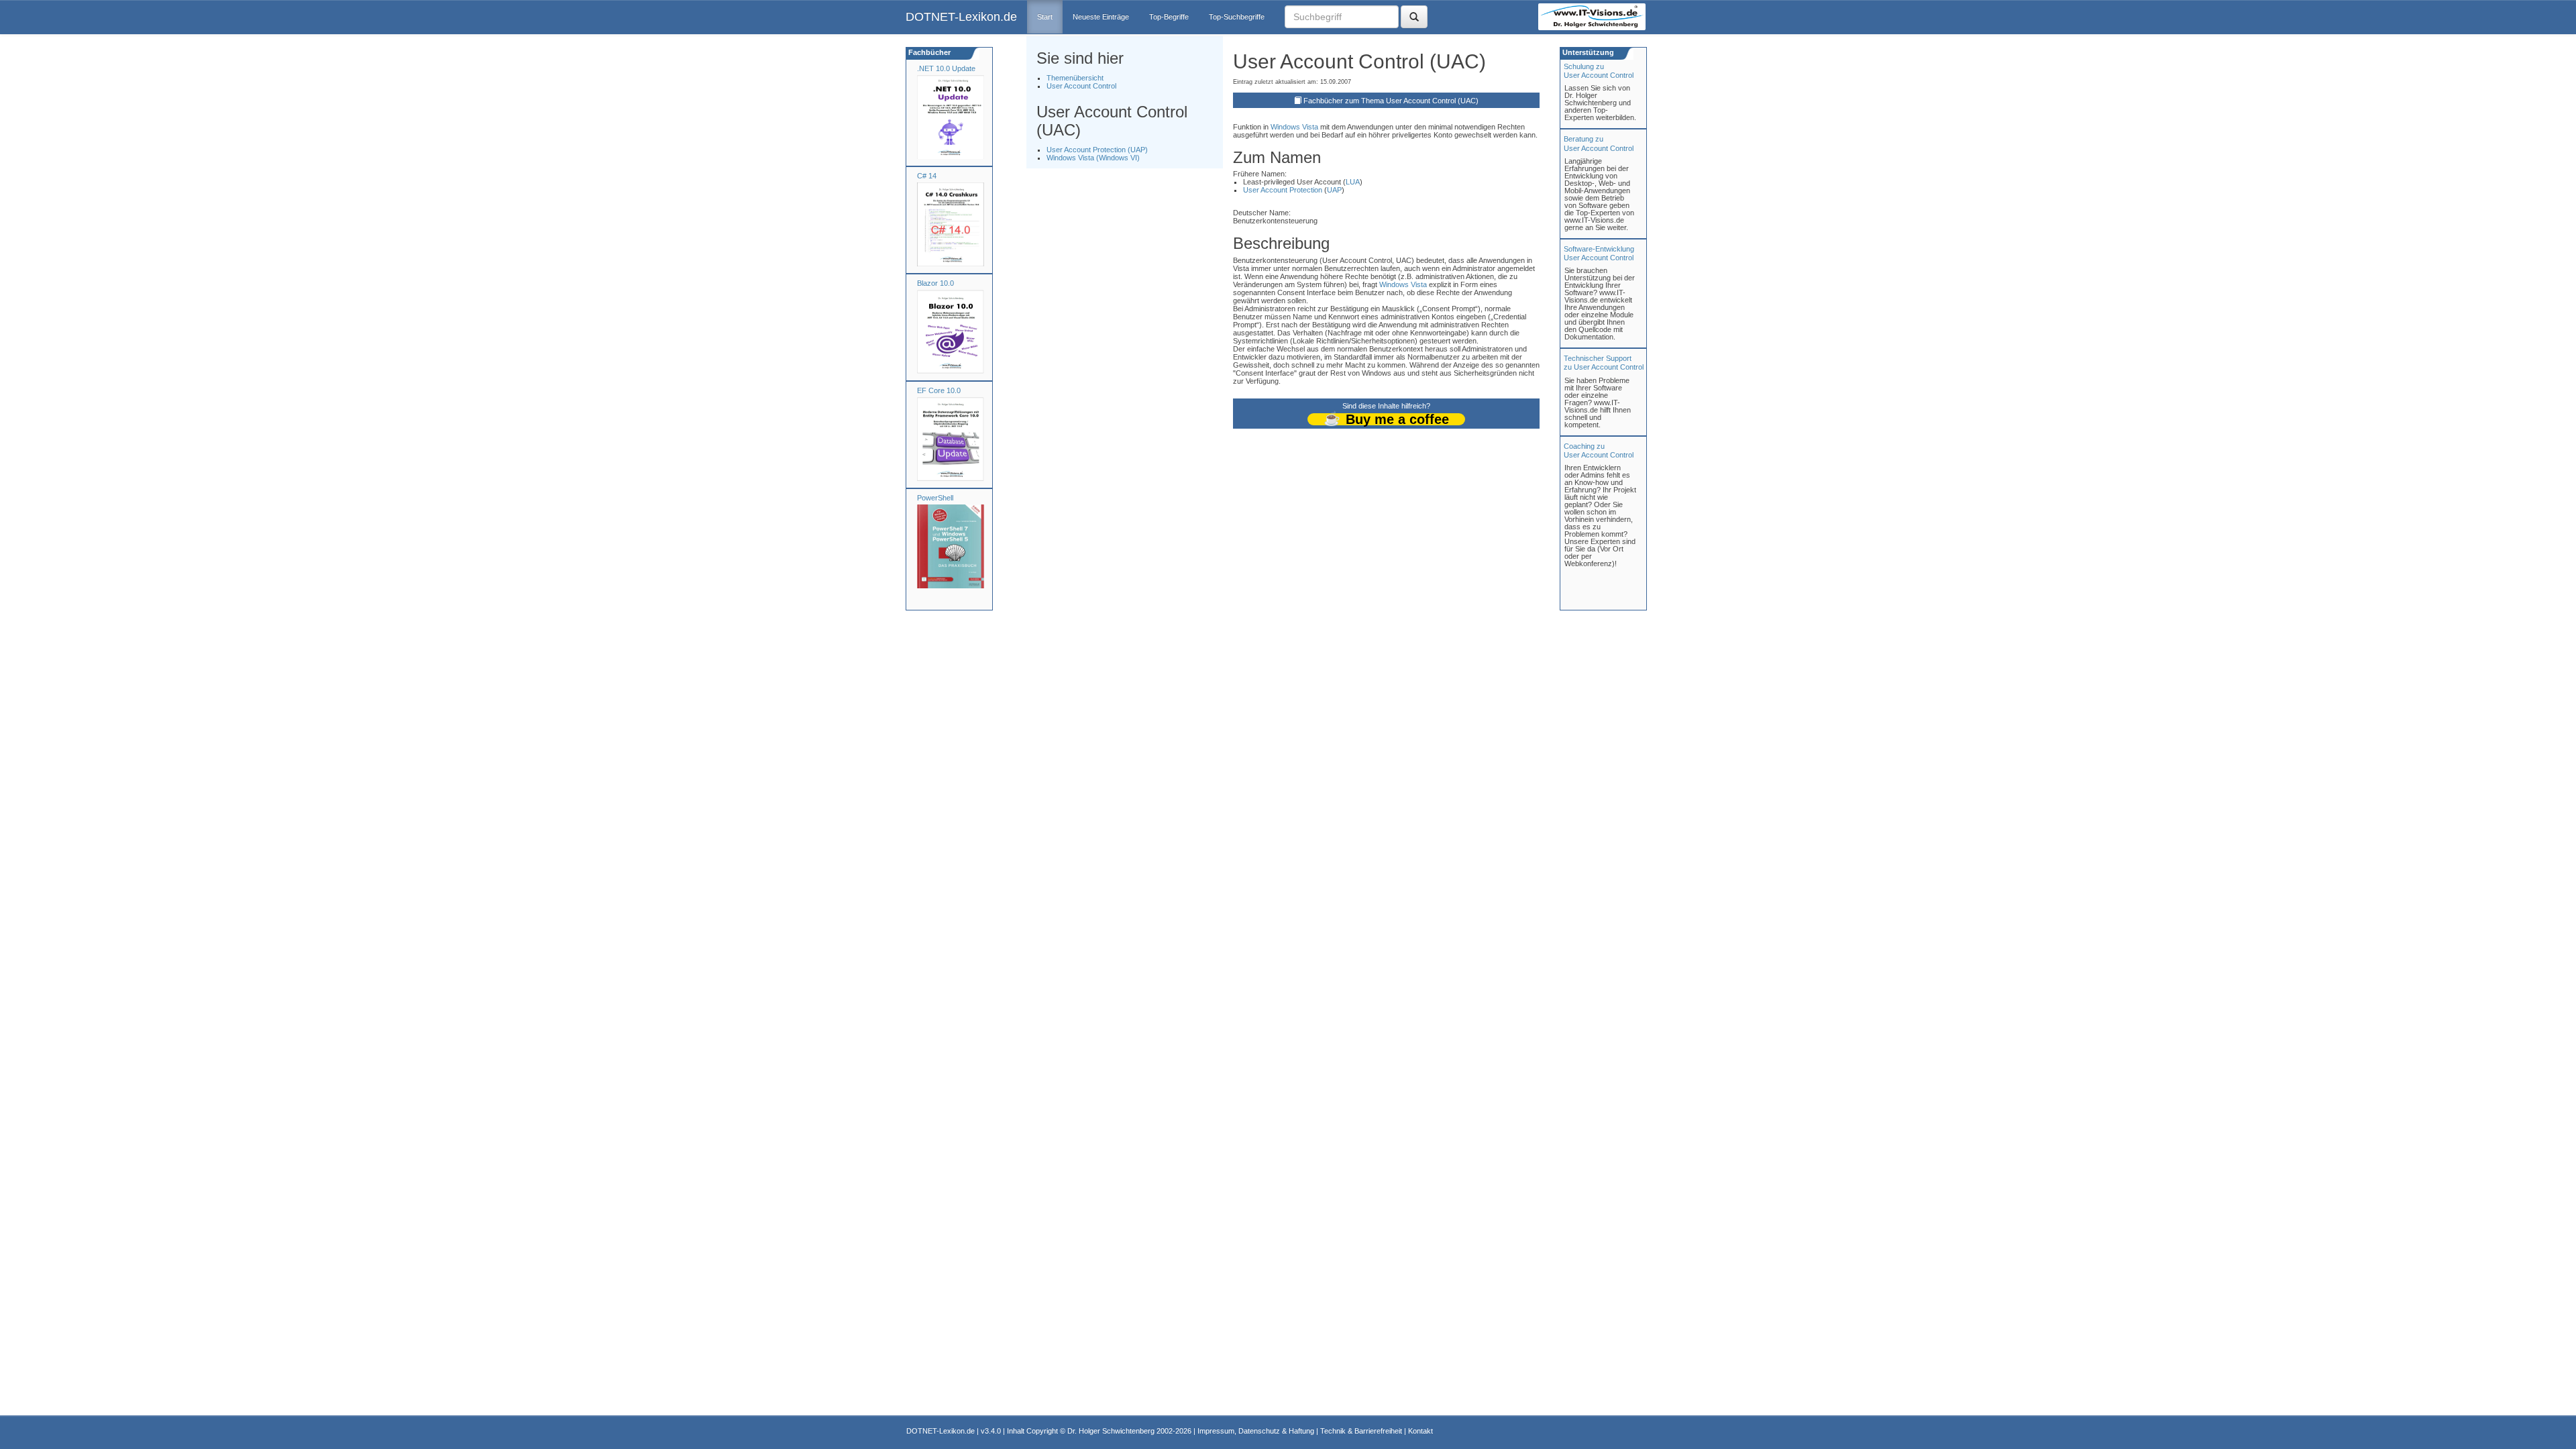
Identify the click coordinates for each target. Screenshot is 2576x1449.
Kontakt (1420, 1431)
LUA (1353, 182)
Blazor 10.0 (935, 283)
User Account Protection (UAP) (1097, 150)
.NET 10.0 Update (946, 68)
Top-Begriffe (1169, 17)
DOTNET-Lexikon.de (961, 17)
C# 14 (927, 176)
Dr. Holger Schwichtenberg (1111, 1431)
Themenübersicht (1075, 78)
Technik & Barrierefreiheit (1361, 1431)
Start (1045, 17)
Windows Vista (1294, 127)
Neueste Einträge (1101, 17)
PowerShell (935, 498)
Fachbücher (928, 52)
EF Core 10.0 (939, 390)
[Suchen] (1414, 17)
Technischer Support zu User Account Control (1604, 363)
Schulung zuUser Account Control (1599, 71)
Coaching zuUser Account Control (1599, 450)
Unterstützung (1587, 52)
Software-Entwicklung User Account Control (1599, 253)
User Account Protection (1283, 190)
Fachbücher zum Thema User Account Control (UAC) (1391, 101)
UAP (1334, 190)
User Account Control (1081, 86)
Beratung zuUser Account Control (1599, 143)
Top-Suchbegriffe (1237, 17)
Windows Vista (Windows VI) (1093, 158)
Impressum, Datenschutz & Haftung (1256, 1431)
